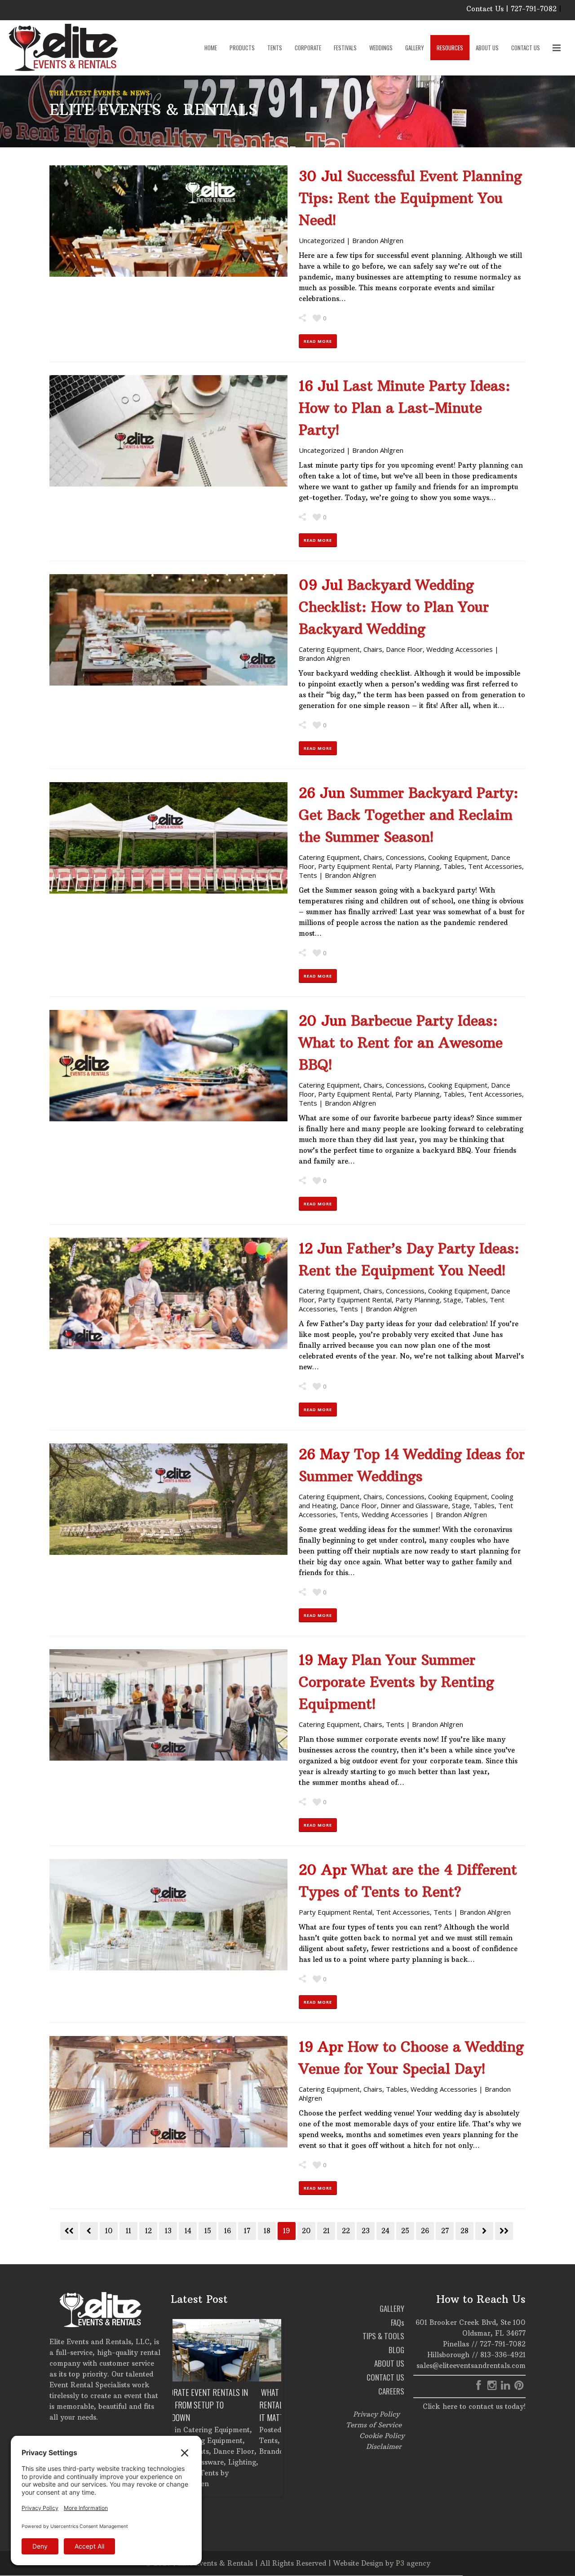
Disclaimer (384, 2446)
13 (168, 2231)
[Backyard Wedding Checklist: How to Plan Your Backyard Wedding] (168, 630)
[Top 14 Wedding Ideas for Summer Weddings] (168, 1499)
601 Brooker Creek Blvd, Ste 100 (471, 2322)
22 (346, 2231)
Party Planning (418, 866)
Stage (452, 1300)
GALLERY (392, 2308)
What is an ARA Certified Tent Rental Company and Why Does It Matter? (225, 2405)
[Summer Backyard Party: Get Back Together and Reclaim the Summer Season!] (168, 838)
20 (306, 2231)
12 (148, 2231)
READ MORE (318, 341)
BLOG (396, 2350)
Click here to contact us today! (474, 2406)
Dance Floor (404, 649)
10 (109, 2231)
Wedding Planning (226, 2441)
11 (128, 2231)
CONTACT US (385, 2377)
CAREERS (391, 2391)
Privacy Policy (376, 2414)
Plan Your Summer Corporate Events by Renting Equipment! (396, 1682)
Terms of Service (374, 2425)
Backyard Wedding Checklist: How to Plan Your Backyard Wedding (394, 607)
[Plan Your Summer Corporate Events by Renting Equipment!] (168, 1705)
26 (425, 2231)
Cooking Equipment (458, 857)
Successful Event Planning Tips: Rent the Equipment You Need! (410, 198)
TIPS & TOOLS (383, 2336)
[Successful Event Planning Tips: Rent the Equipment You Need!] (168, 221)
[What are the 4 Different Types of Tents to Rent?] (168, 1915)
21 (326, 2231)
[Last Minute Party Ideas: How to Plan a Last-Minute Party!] (168, 431)
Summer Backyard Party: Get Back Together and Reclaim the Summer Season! (409, 815)
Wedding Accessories (460, 649)
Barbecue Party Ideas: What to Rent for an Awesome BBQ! (401, 1043)
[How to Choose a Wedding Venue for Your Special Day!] (168, 2092)
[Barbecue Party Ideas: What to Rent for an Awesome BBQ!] (168, 1066)
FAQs (398, 2322)
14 (188, 2231)
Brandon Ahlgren (378, 240)
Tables (454, 866)
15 (208, 2231)
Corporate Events (234, 2430)
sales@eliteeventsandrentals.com (471, 2366)
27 (445, 2231)
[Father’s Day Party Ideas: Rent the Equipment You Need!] (168, 1293)
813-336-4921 (503, 2355)
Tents (308, 875)
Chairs (373, 649)
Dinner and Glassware (414, 1505)
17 (247, 2231)
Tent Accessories (495, 866)
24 (385, 2231)
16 (228, 2231)
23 (366, 2231)
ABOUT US (389, 2363)
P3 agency (413, 2563)
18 (267, 2231)
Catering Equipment (329, 649)
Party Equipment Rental (355, 866)
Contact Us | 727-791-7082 (511, 9)
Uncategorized (322, 240)
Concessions (405, 857)
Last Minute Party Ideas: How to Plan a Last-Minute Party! (405, 408)
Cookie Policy (382, 2436)
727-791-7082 (503, 2344)
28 (464, 2231)
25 (405, 2231)
